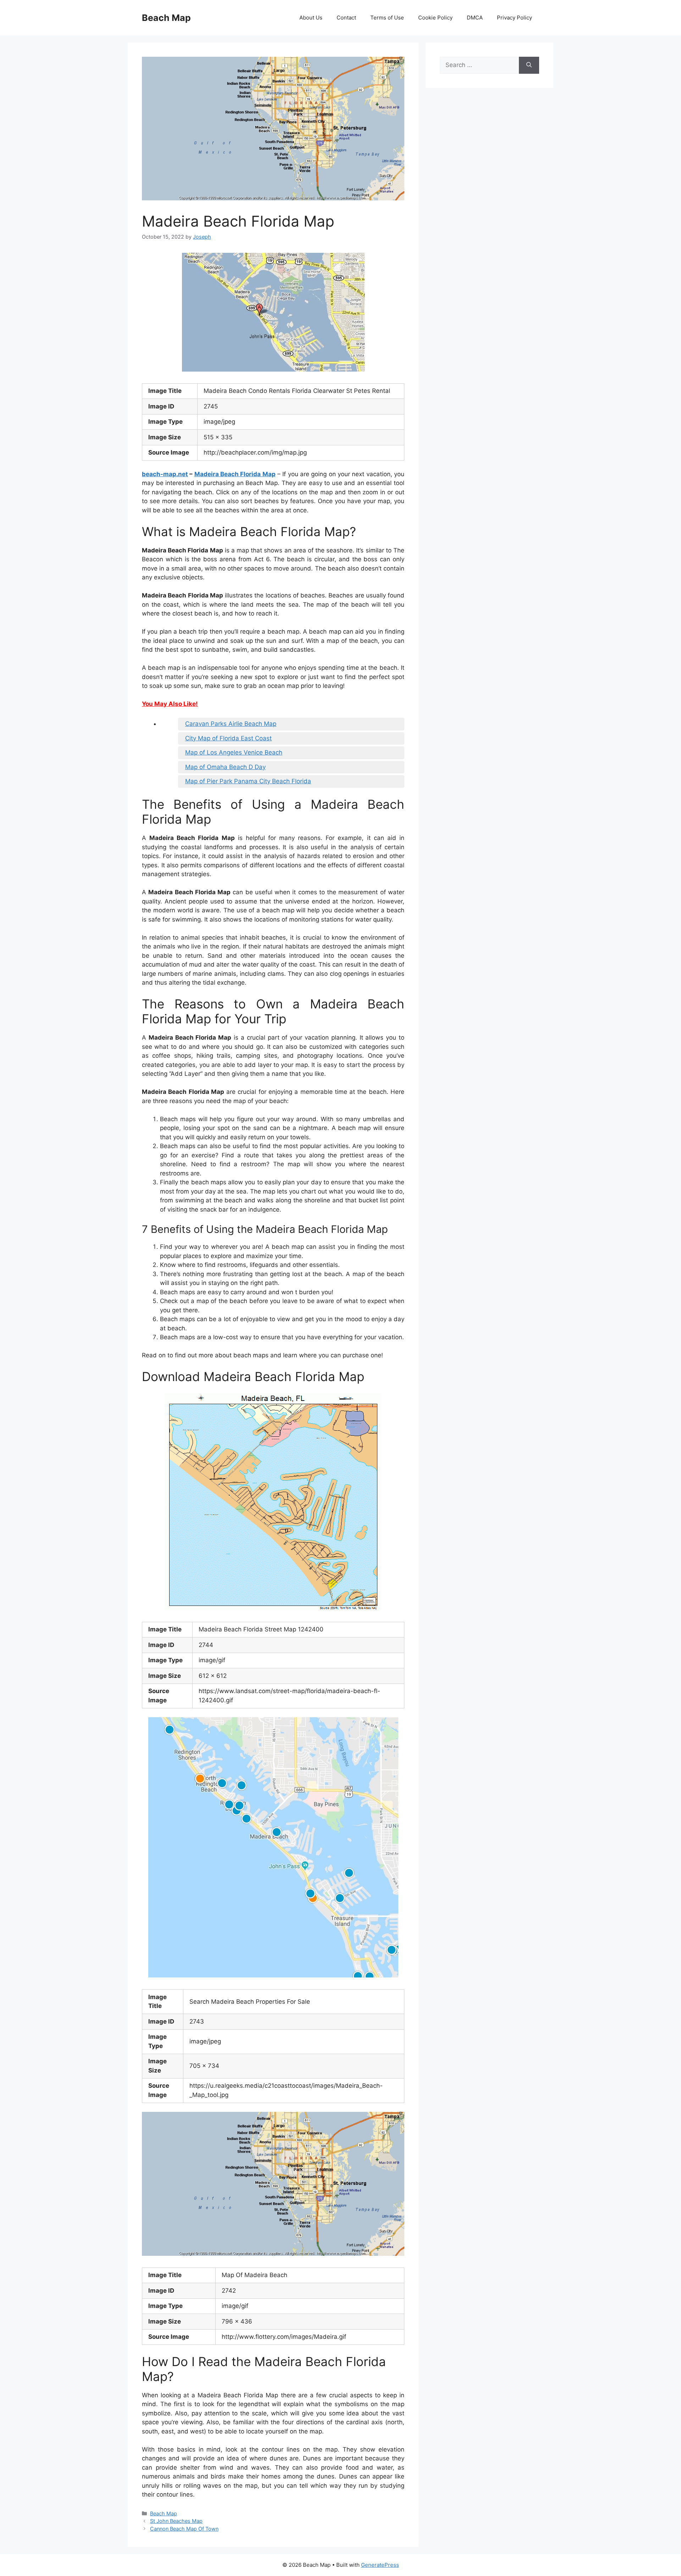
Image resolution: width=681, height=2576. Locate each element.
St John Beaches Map (176, 2521)
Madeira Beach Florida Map (235, 474)
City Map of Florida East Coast (228, 738)
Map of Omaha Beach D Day (225, 767)
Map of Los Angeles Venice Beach (234, 752)
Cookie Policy (435, 18)
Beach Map (166, 18)
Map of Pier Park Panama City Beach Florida (248, 781)
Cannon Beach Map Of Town (184, 2529)
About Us (311, 18)
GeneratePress (380, 2565)
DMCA (475, 18)
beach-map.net (165, 474)
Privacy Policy (514, 18)
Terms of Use (387, 18)
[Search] (529, 65)
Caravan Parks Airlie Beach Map (231, 724)
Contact (346, 18)
